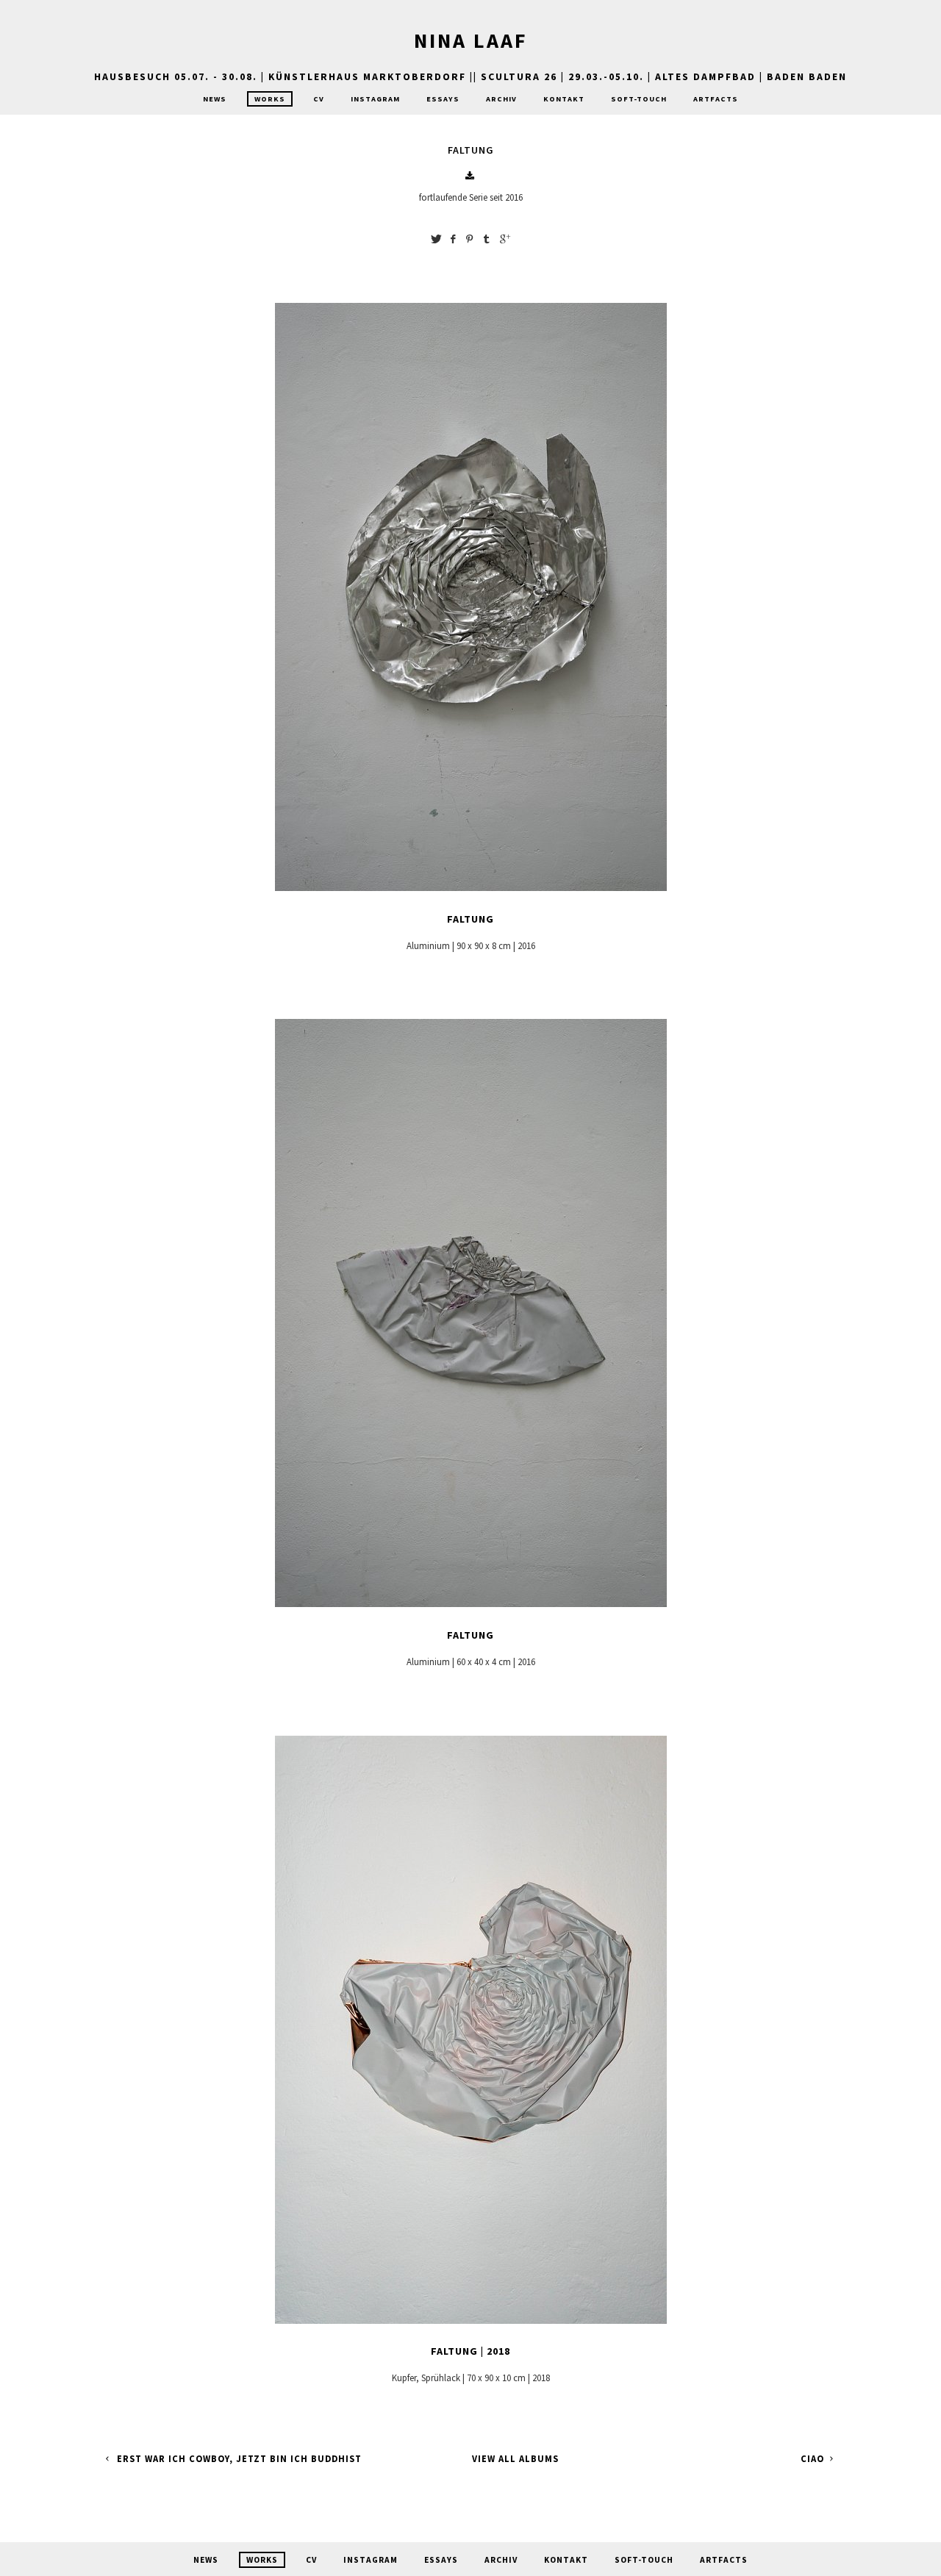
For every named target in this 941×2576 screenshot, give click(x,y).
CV (319, 99)
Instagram (375, 99)
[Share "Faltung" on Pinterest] (470, 239)
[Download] (470, 176)
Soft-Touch (639, 99)
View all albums (515, 2459)
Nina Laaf (471, 40)
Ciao (814, 2459)
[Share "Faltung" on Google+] (505, 239)
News (215, 99)
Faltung (470, 919)
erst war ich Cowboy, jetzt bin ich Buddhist (238, 2459)
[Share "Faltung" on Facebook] (453, 239)
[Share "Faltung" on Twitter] (436, 239)
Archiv (501, 99)
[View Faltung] (471, 891)
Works (270, 99)
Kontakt (564, 99)
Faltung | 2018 (470, 2351)
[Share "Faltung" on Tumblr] (487, 239)
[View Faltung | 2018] (471, 2324)
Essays (443, 99)
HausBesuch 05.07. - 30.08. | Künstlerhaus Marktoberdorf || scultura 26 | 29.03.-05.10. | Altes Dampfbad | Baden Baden (470, 76)
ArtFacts (716, 99)
